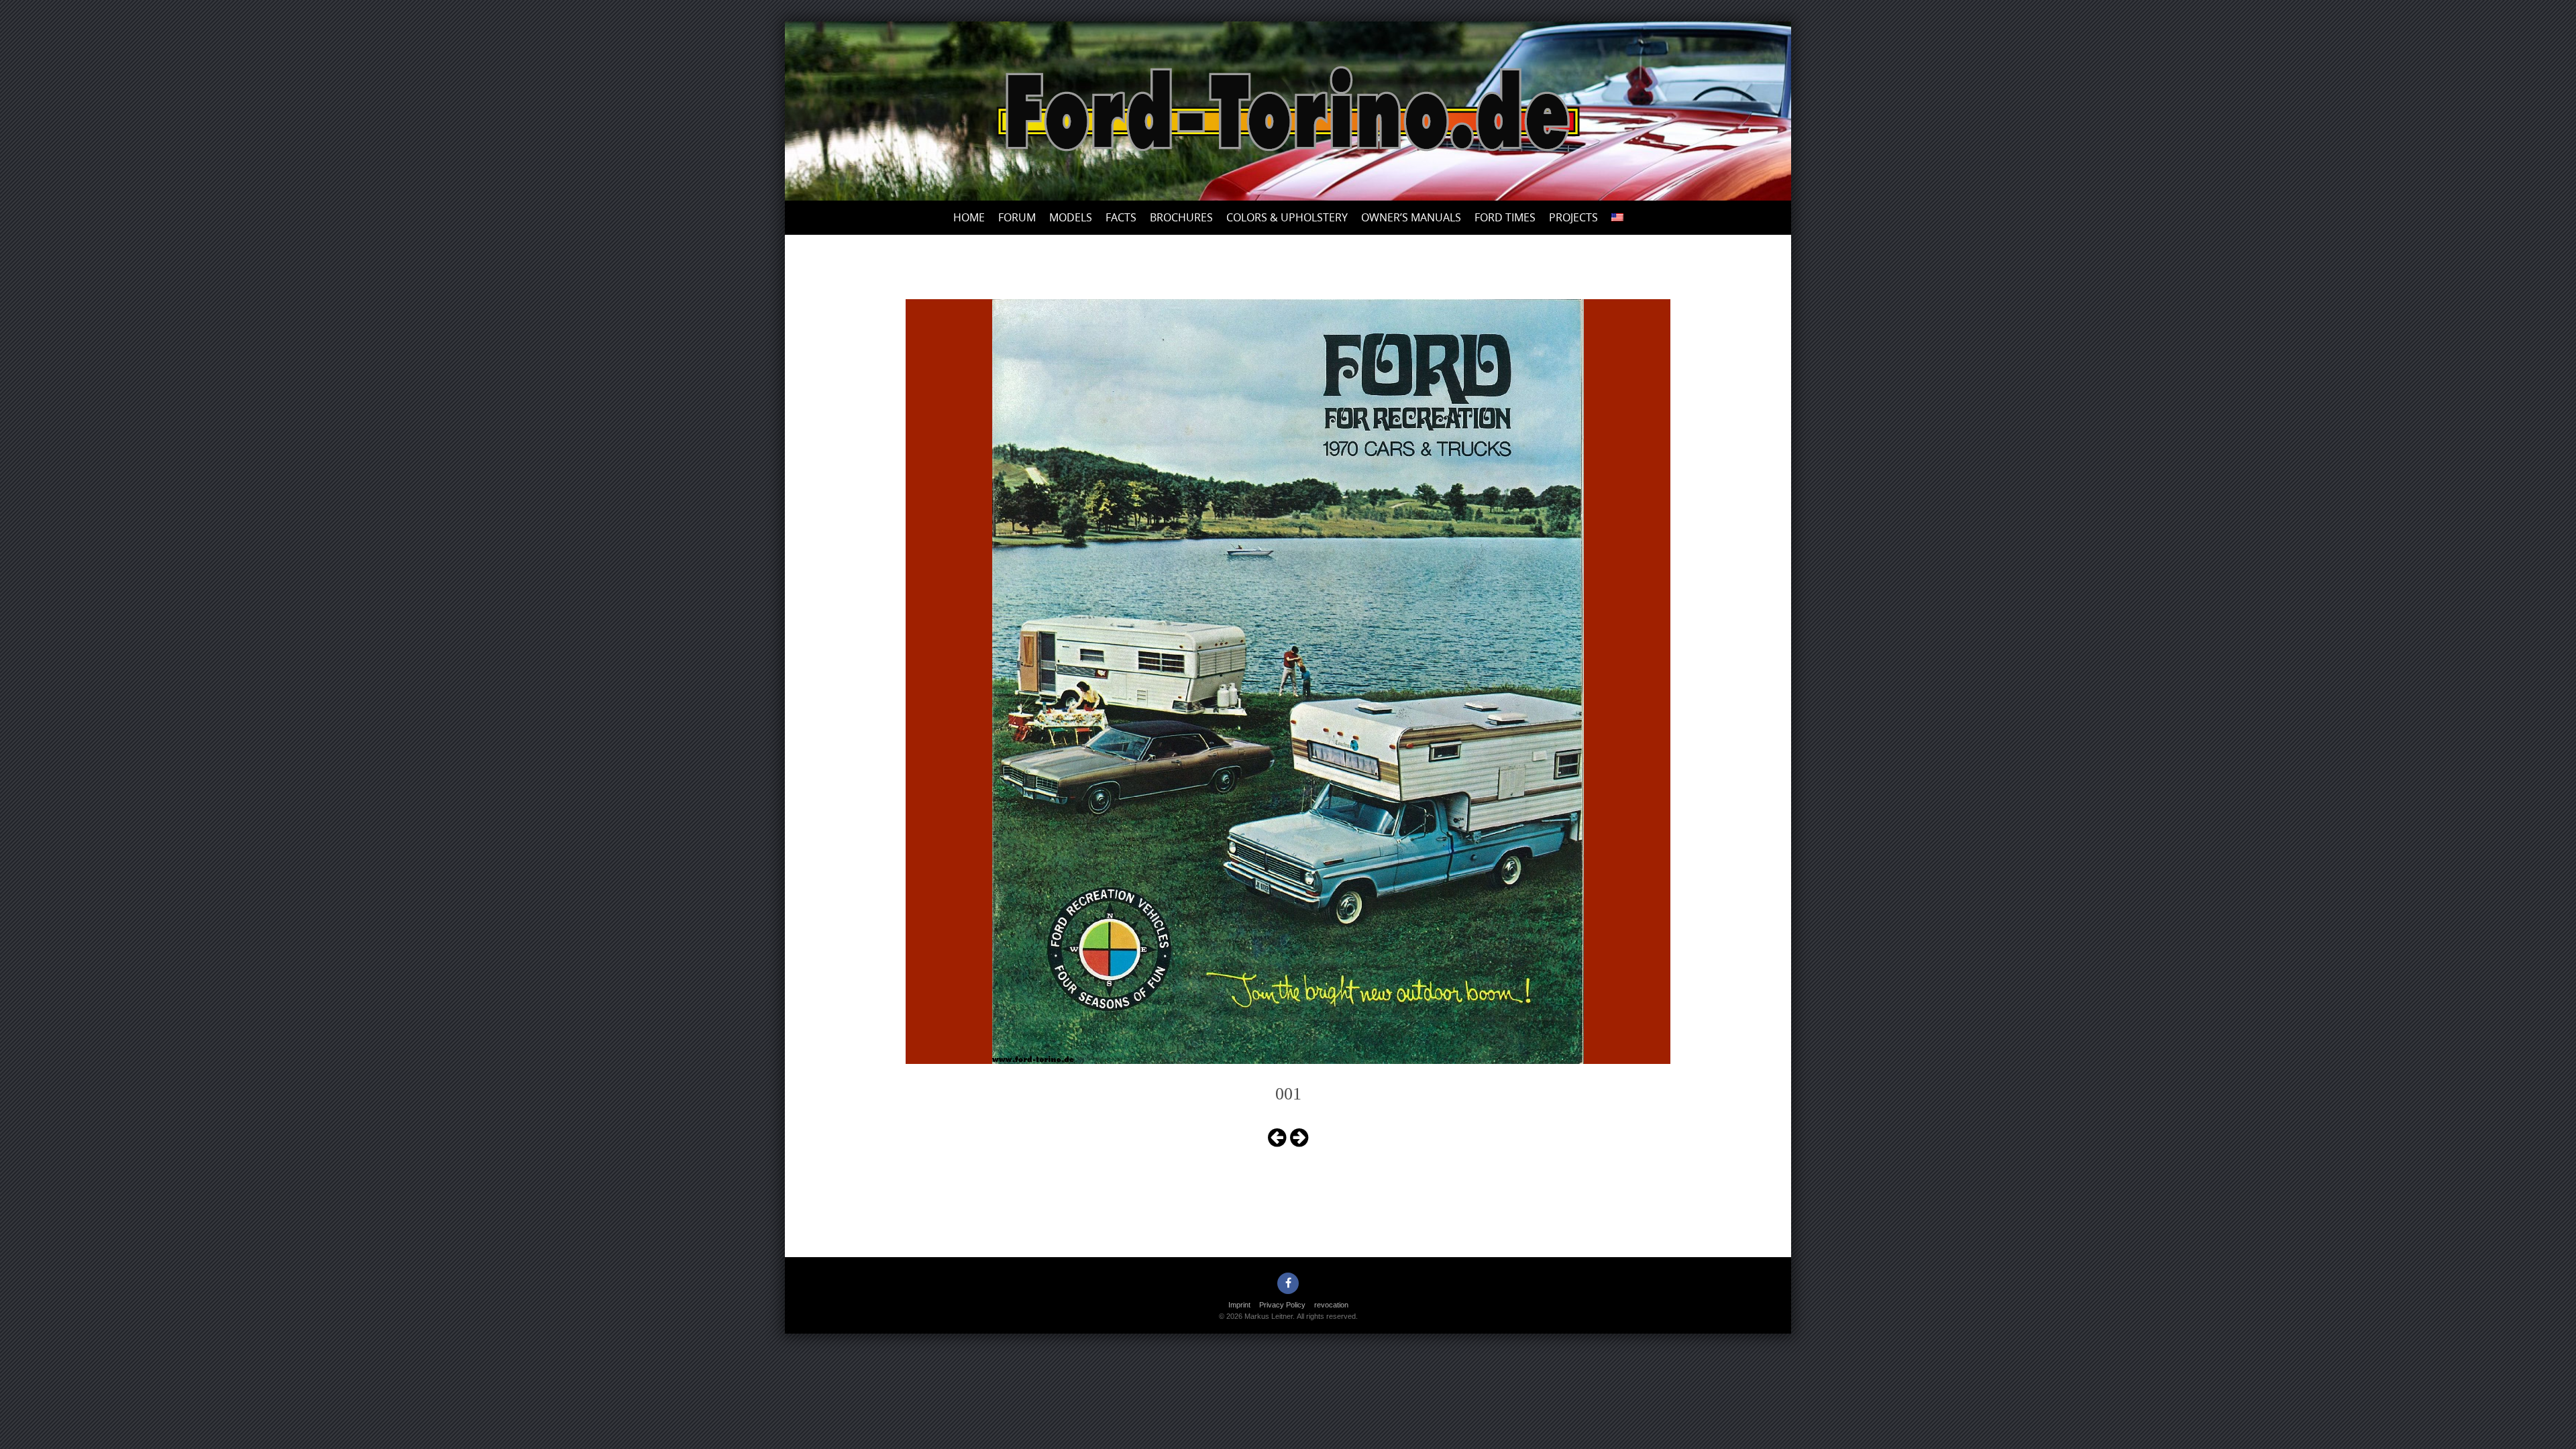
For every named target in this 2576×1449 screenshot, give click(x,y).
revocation (1331, 1305)
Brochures (1181, 217)
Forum (1017, 217)
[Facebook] (1288, 1283)
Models (1071, 217)
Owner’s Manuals (1411, 217)
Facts (1121, 217)
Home (969, 217)
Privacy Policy (1282, 1305)
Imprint (1239, 1305)
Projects (1573, 217)
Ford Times (1505, 217)
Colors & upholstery (1287, 217)
